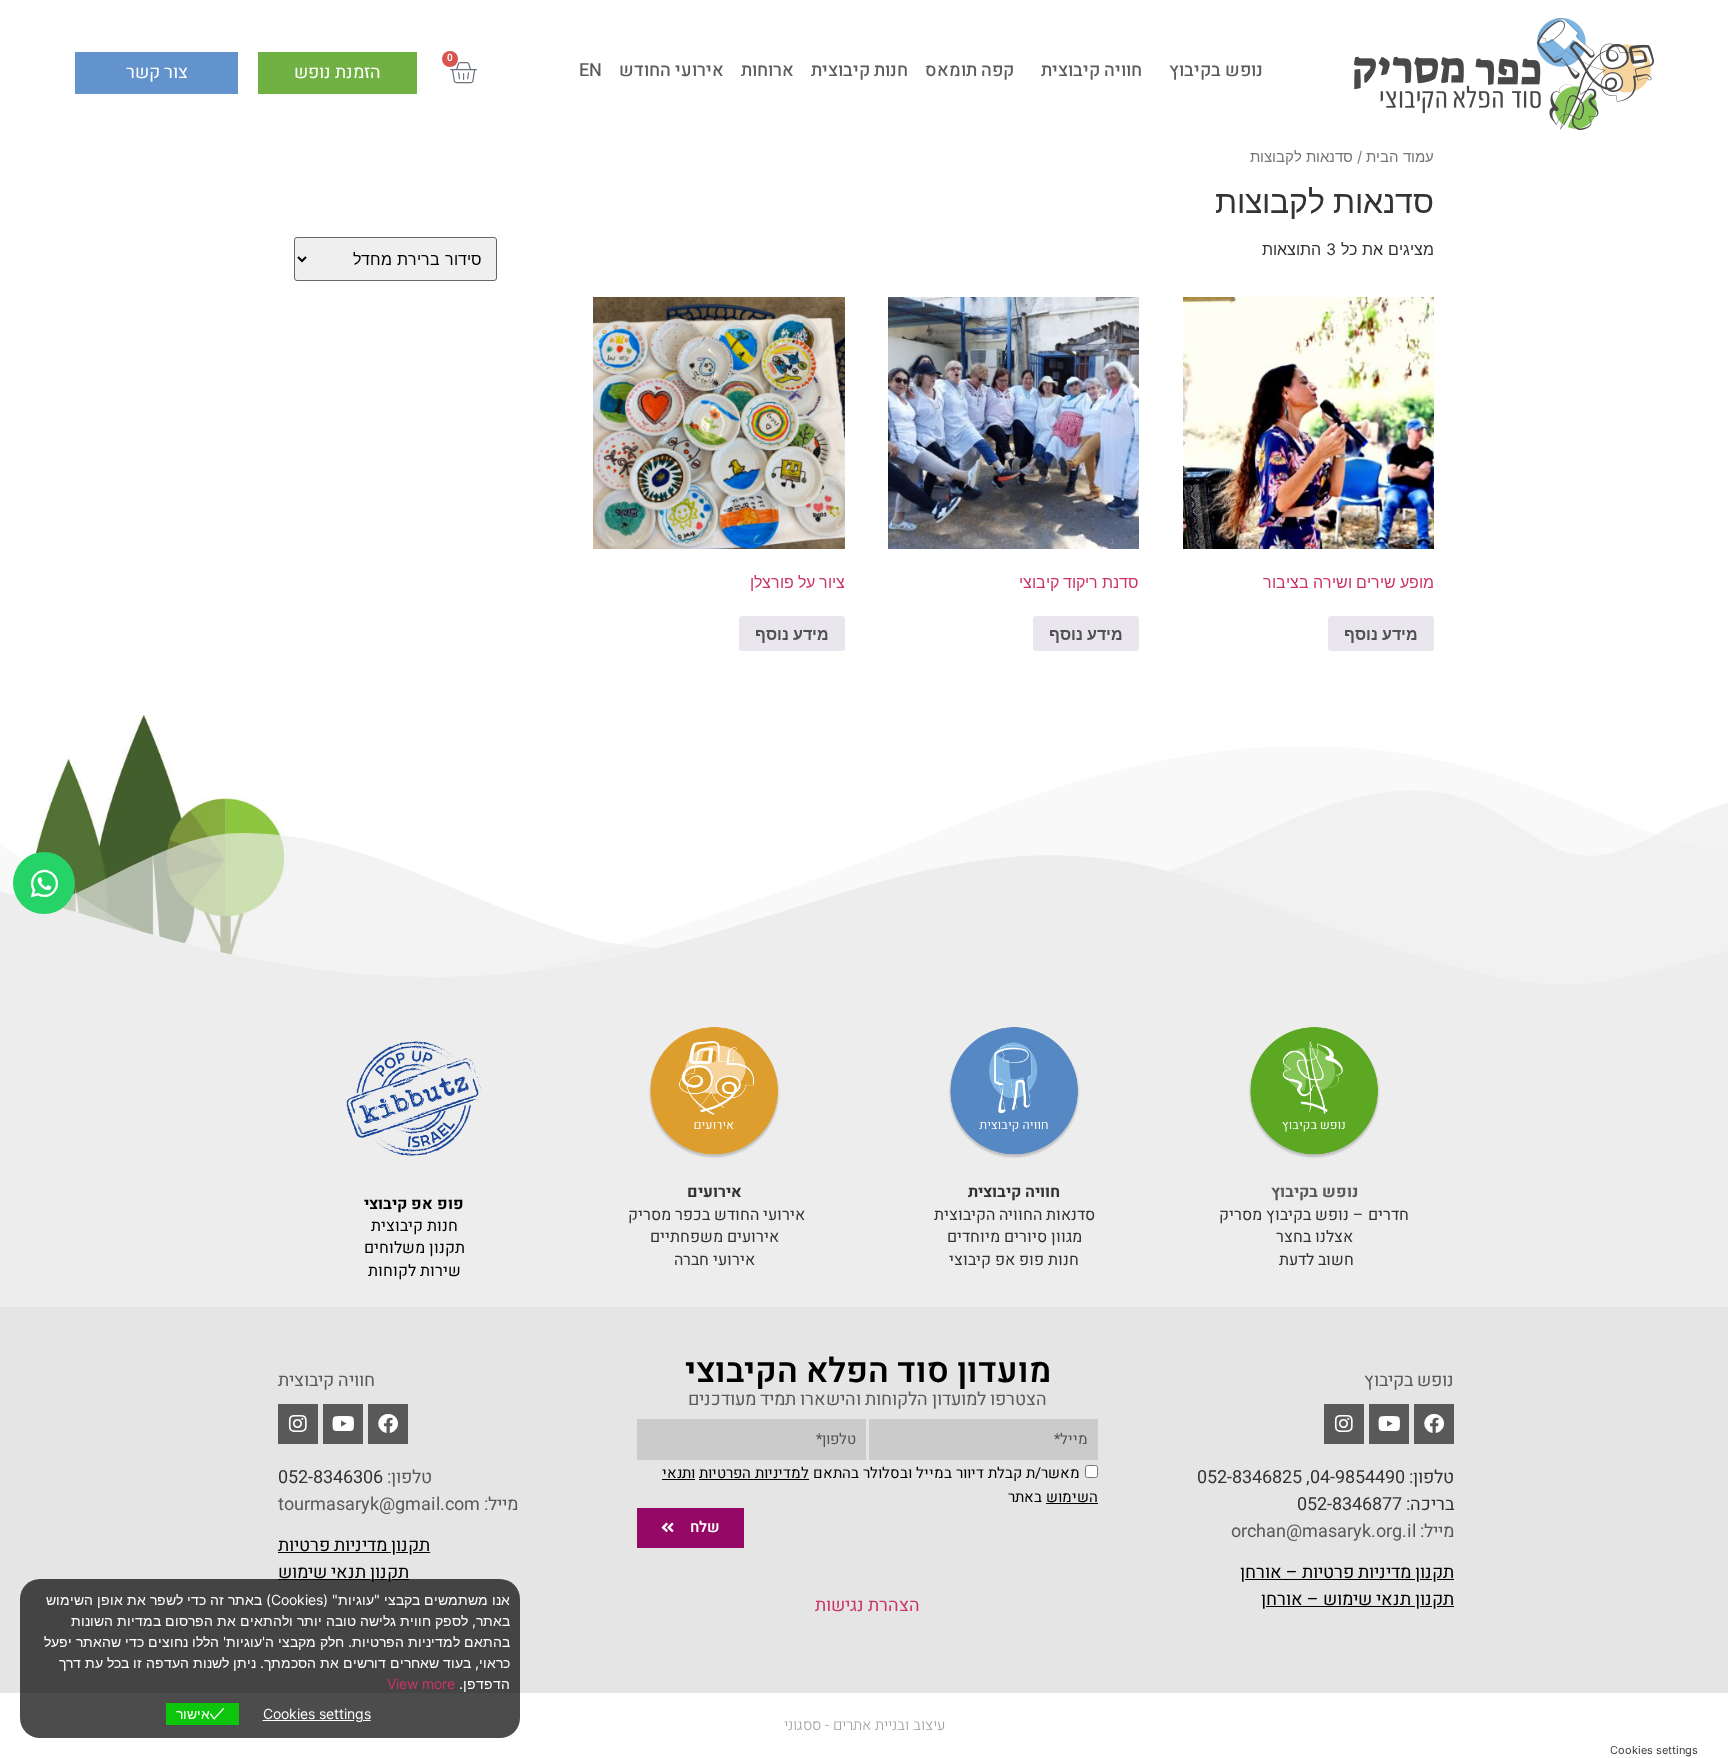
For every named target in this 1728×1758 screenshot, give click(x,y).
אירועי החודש (671, 70)
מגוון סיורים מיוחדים (1014, 1237)
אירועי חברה (714, 1260)
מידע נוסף (1381, 634)
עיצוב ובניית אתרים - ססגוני (864, 1725)
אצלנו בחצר (1314, 1237)
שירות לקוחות (414, 1271)
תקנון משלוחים (414, 1248)
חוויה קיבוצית (1091, 70)
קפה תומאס (969, 70)
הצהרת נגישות (867, 1605)
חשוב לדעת (1314, 1260)
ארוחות (767, 70)
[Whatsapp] (44, 883)
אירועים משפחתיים (714, 1237)
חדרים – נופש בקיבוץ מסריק (1314, 1215)
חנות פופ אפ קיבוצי (1014, 1260)
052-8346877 (1349, 1504)
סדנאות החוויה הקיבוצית (1014, 1215)
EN (590, 70)
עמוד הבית (1400, 157)
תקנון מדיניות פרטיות (354, 1545)
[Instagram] (298, 1424)
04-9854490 (1357, 1477)
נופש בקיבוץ (1216, 70)
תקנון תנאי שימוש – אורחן (1357, 1599)
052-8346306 (330, 1477)
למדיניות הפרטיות (754, 1473)
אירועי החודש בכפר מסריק (714, 1215)
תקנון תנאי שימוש (343, 1572)
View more (421, 1683)
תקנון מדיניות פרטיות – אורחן (1347, 1572)
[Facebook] (1434, 1424)
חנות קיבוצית (859, 70)
